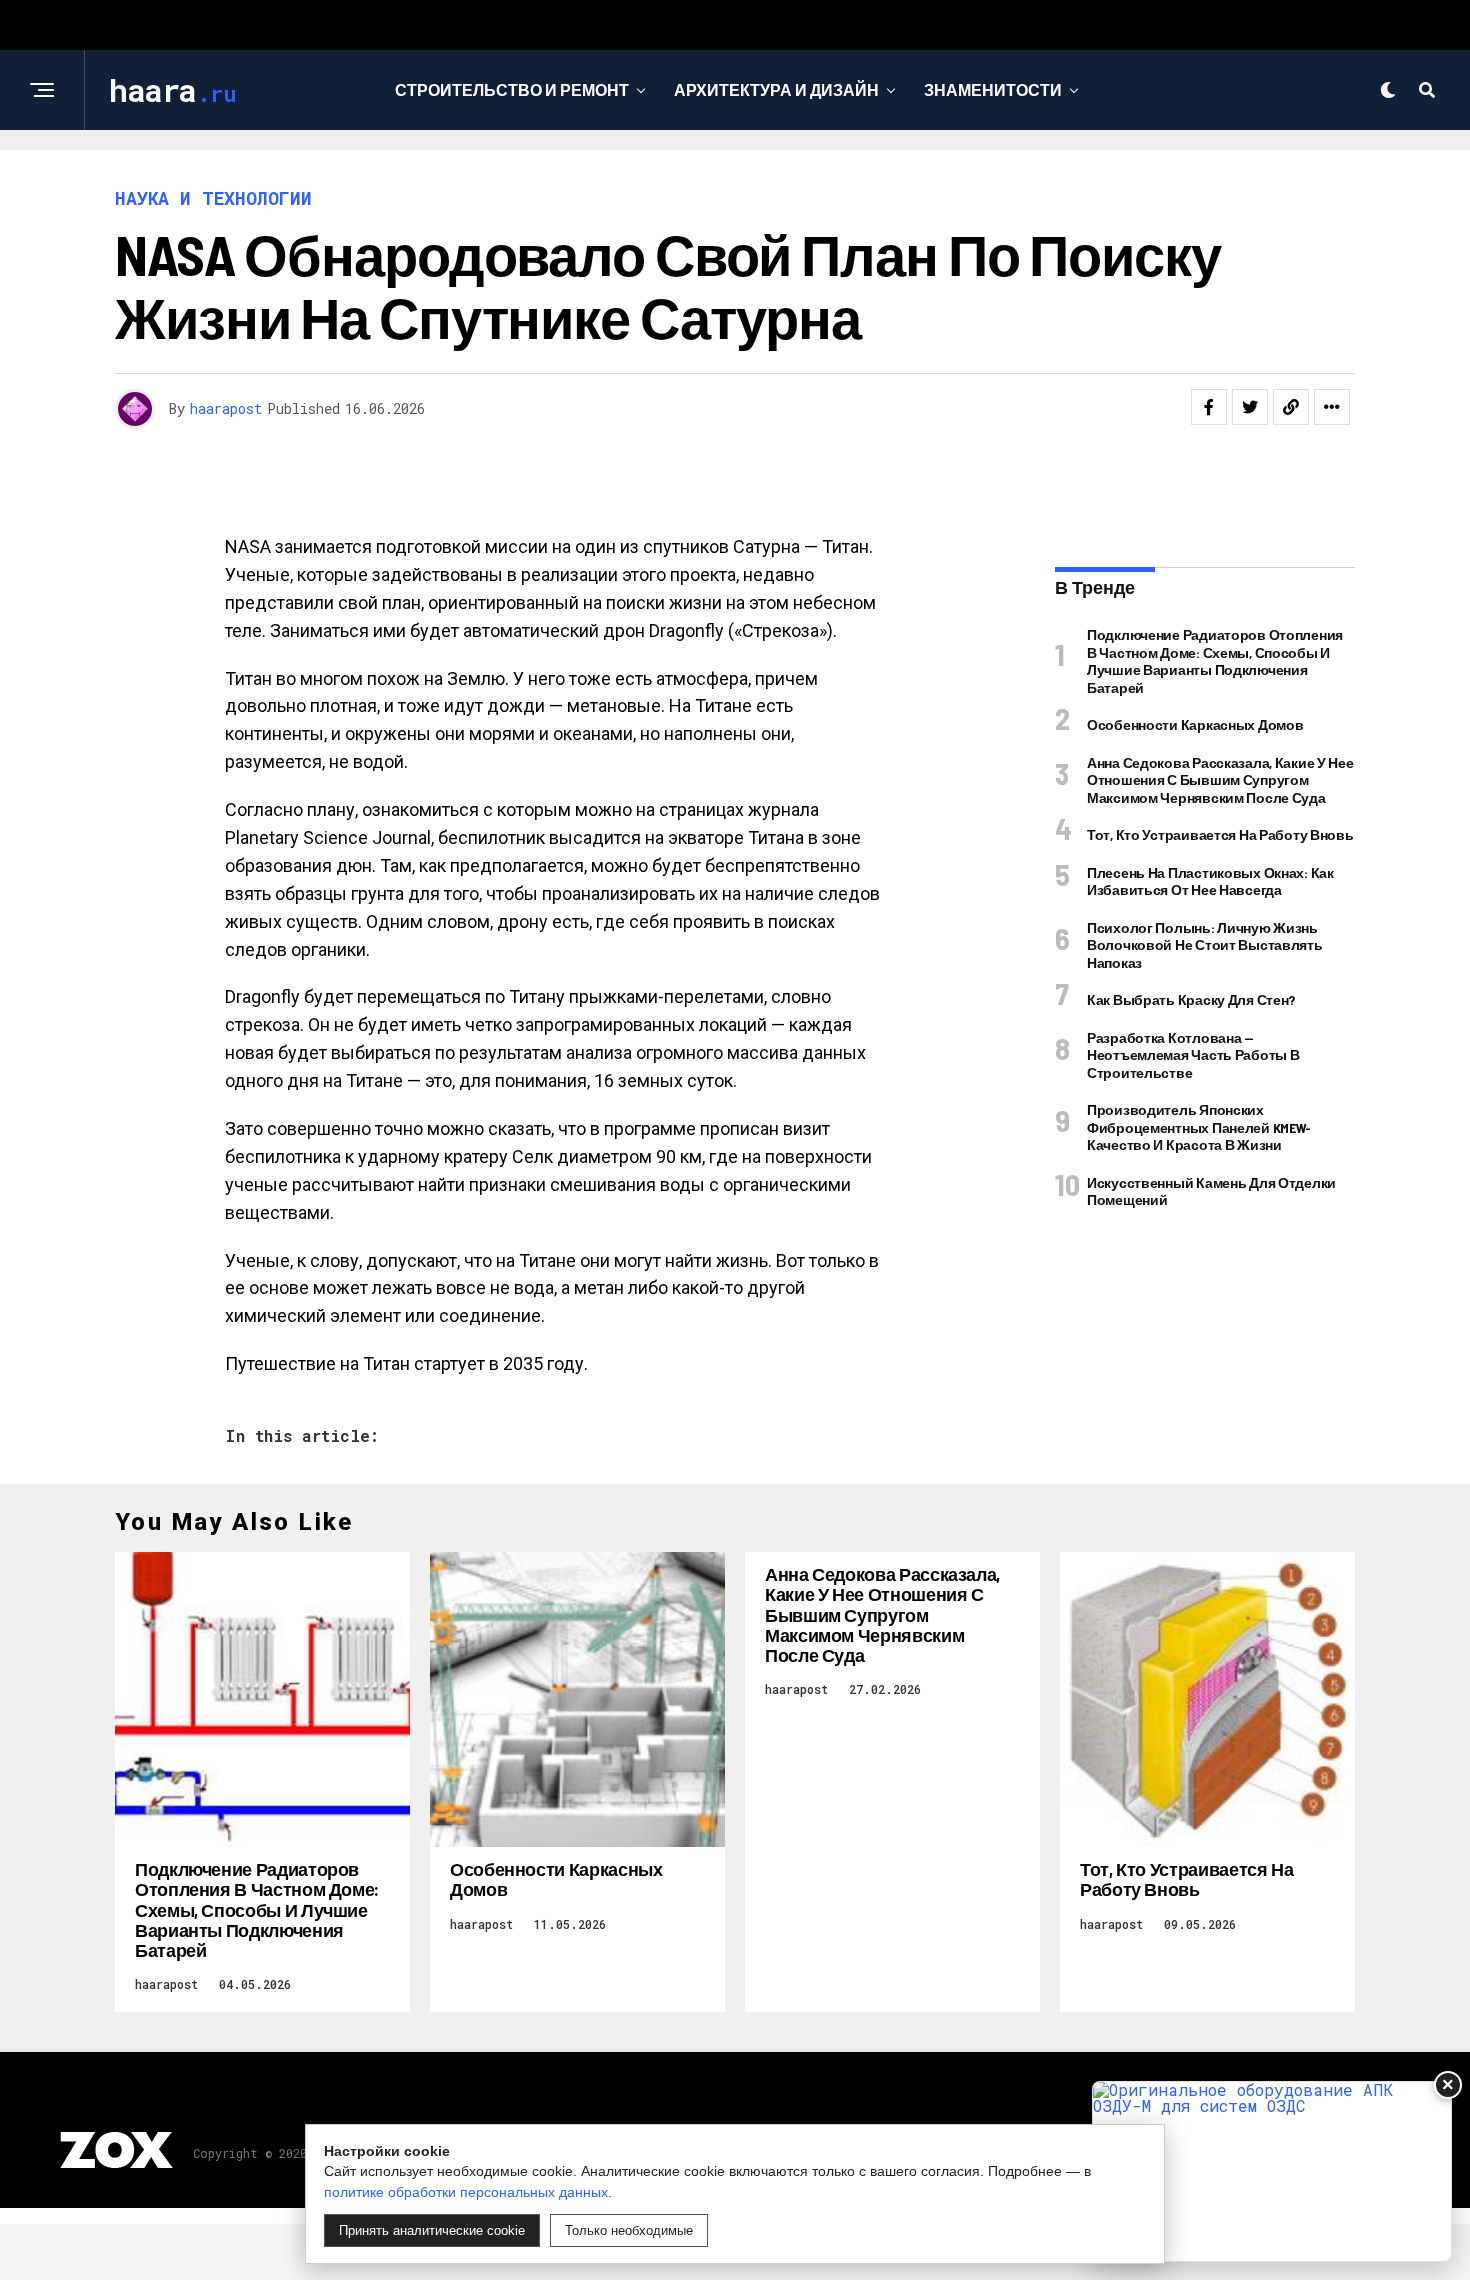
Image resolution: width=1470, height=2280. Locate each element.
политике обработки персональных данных (466, 2192)
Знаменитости (993, 89)
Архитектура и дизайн (776, 89)
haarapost (226, 408)
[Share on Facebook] (1209, 407)
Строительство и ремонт (512, 89)
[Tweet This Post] (1250, 407)
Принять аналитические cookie (432, 2230)
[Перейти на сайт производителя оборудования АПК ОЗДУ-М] (1272, 2171)
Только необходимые (629, 2230)
